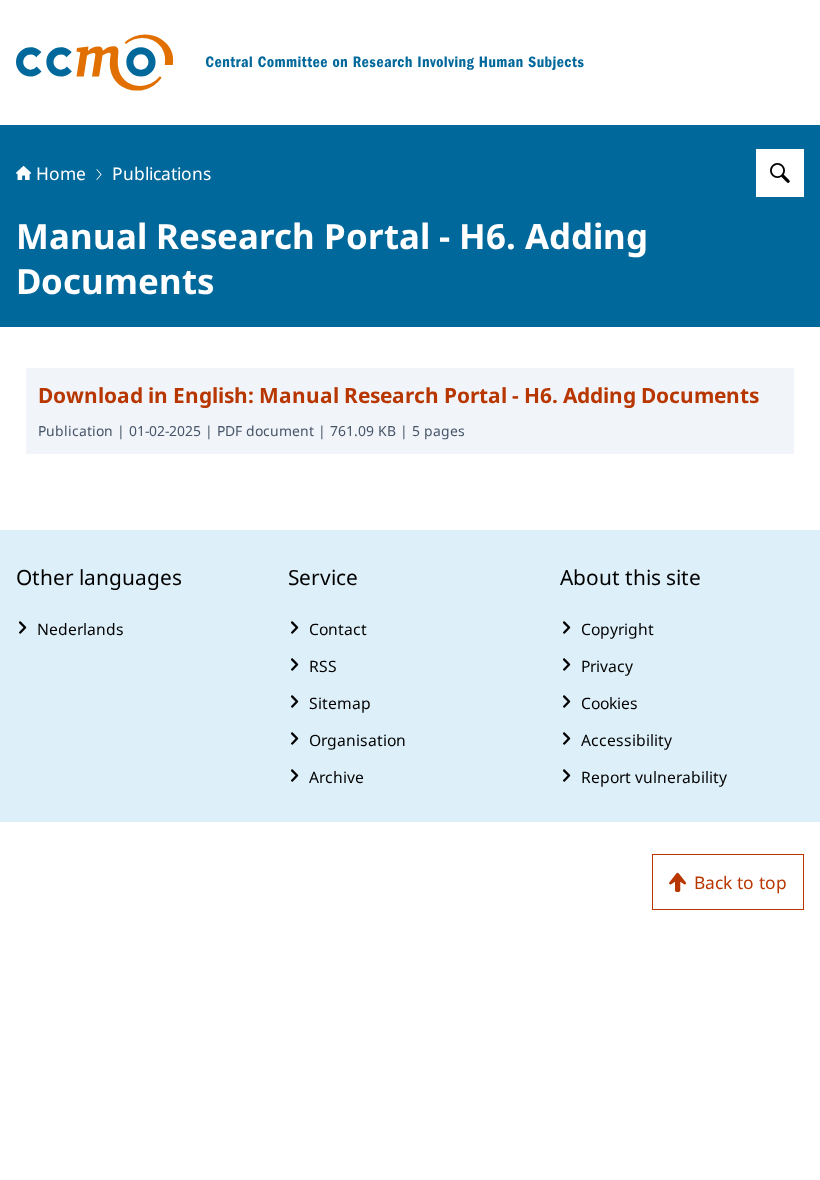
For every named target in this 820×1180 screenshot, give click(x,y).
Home (61, 173)
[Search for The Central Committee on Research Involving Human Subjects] (780, 173)
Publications (161, 173)
